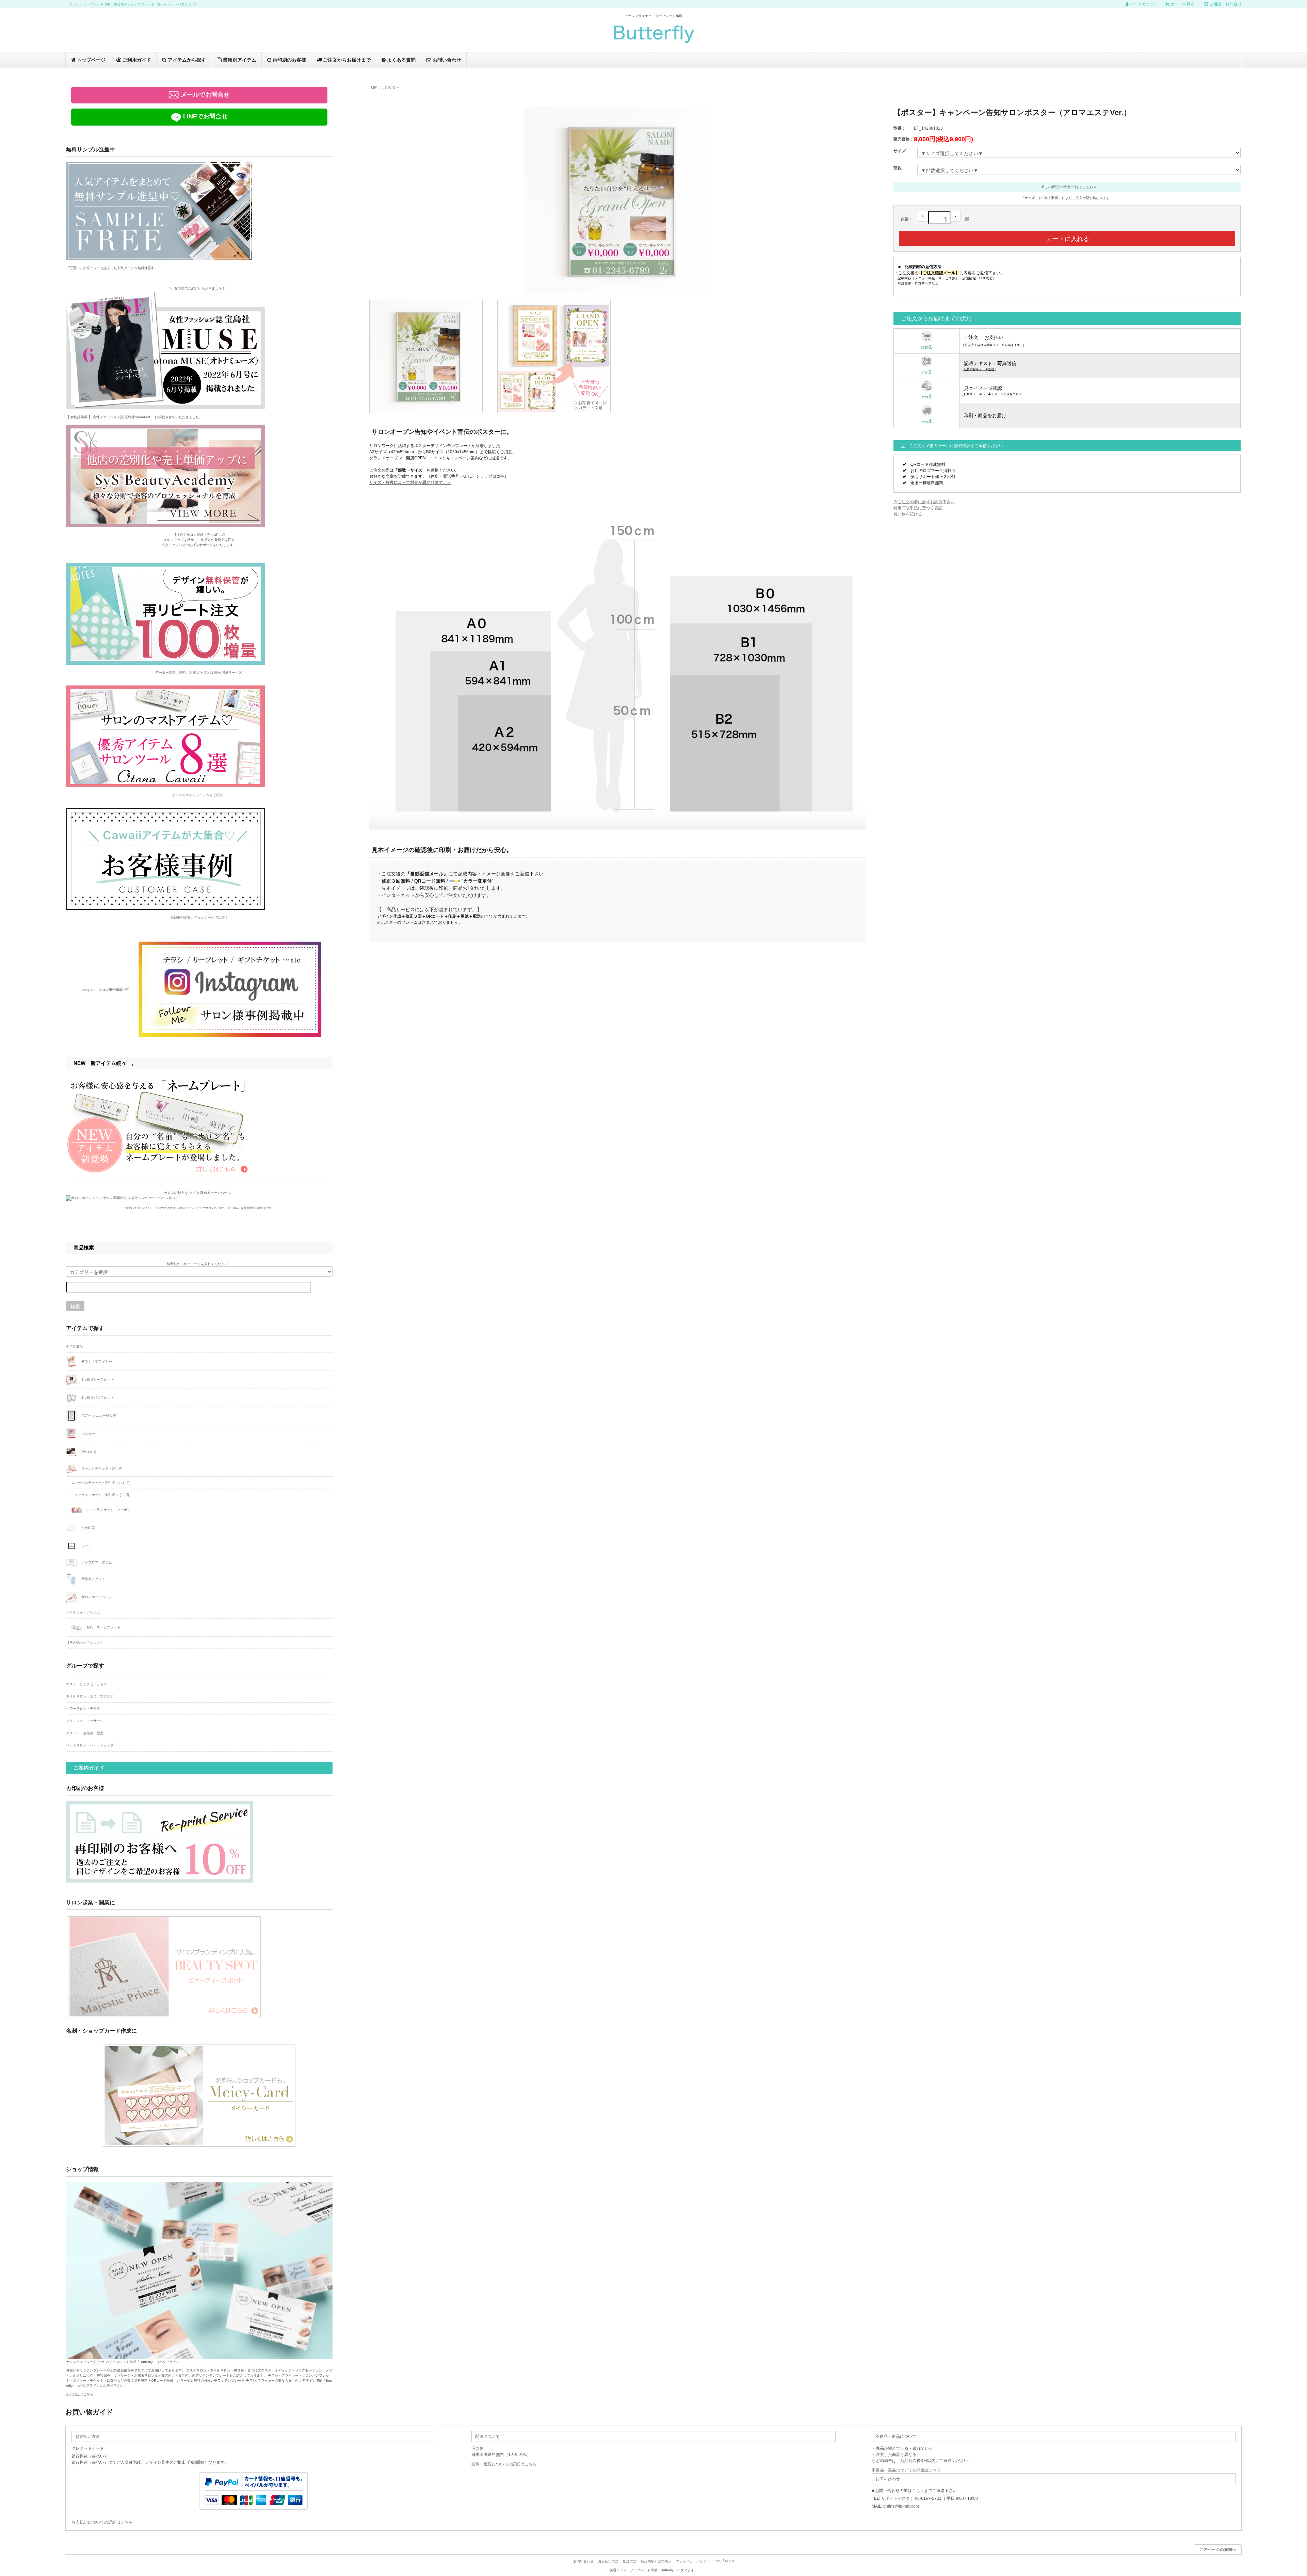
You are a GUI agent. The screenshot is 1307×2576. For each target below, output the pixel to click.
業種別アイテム (239, 60)
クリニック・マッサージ (85, 1721)
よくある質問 (401, 60)
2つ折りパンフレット (97, 1398)
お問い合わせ (446, 60)
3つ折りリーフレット (97, 1380)
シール (86, 1546)
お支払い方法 (608, 2561)
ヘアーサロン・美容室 (83, 1709)
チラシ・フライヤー (96, 1361)
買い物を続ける (908, 514)
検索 (75, 1306)
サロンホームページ (96, 1597)
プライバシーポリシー (693, 2561)
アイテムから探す (186, 60)
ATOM (729, 2561)
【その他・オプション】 (85, 1643)
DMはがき (88, 1452)
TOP (373, 87)
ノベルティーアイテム (83, 1612)
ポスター (391, 87)
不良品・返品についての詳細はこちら (906, 2470)
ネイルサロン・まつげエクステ (90, 1696)
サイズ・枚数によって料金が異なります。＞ (410, 482)
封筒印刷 (88, 1528)
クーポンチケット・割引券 (101, 1468)
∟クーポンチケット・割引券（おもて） (102, 1483)
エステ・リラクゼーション (86, 1684)
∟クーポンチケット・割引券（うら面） (102, 1495)
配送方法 (630, 2561)
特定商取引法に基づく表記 (918, 508)
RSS (718, 2561)
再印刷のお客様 (289, 60)
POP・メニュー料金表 (98, 1416)
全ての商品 (75, 1347)
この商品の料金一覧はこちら (1069, 187)
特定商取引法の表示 (656, 2561)
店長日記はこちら (80, 2394)
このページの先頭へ (1218, 2549)
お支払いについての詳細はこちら (102, 2522)
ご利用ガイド (136, 60)
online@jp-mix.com (901, 2506)
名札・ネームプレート (103, 1627)
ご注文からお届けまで (346, 60)
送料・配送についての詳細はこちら (504, 2464)
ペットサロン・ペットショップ (90, 1745)
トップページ (91, 60)
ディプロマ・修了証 (96, 1562)
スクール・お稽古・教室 (85, 1733)
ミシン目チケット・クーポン (108, 1509)
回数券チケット (93, 1579)
